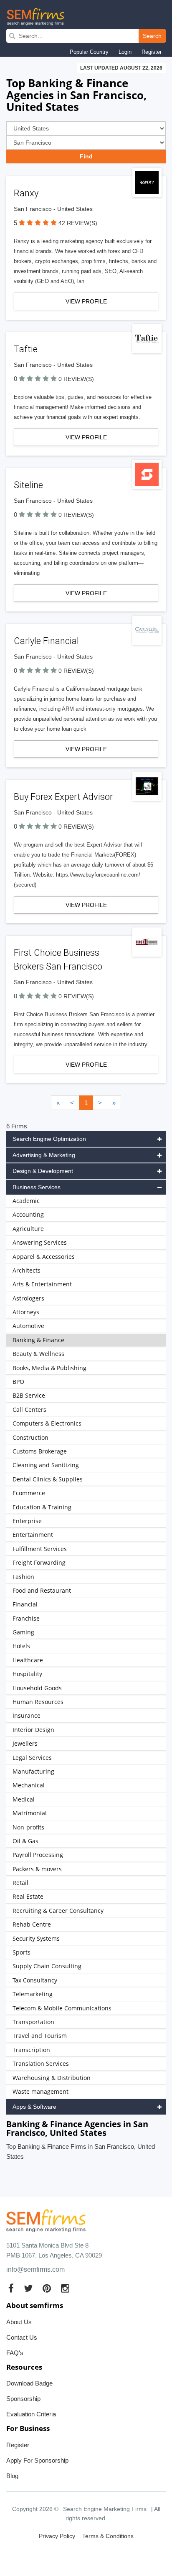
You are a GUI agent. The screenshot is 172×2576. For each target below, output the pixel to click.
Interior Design (33, 1730)
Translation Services (41, 2064)
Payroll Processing (38, 1855)
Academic (26, 1201)
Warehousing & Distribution (52, 2078)
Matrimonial (30, 1813)
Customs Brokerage (40, 1451)
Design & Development (43, 1171)
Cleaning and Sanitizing (46, 1465)
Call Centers (29, 1410)
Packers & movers (37, 1869)
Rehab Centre (32, 1924)
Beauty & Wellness (38, 1354)
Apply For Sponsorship (37, 2460)
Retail (20, 1883)
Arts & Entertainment (42, 1284)
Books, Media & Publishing (49, 1368)
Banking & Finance (38, 1340)
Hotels (21, 1646)
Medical (24, 1799)
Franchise (26, 1618)
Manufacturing (33, 1771)
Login (125, 52)
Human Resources (38, 1702)
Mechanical (29, 1785)
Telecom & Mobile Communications (62, 2008)
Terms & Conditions (108, 2536)
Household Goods (37, 1688)
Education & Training (42, 1507)
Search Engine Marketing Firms (105, 2509)
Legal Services (32, 1758)
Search (152, 36)
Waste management (40, 2091)
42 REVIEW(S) (78, 223)
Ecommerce (29, 1493)
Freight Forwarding (39, 1562)
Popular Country (89, 52)
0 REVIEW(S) (76, 379)
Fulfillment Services (40, 1549)
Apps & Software (34, 2107)
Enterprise (27, 1521)
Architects (27, 1270)
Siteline (28, 485)
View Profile (86, 301)
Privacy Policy (57, 2536)
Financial (25, 1604)
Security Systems (36, 1938)
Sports (21, 1952)
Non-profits (28, 1827)
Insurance (27, 1715)
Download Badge (29, 2383)
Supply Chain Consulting (47, 1966)
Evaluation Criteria (31, 2414)
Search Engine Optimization (49, 1139)
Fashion (23, 1577)
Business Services (37, 1187)
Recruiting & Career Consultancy (58, 1911)
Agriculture (28, 1229)
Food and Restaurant (42, 1590)
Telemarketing (33, 1994)
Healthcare (28, 1660)
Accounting (28, 1214)
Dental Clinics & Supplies (48, 1479)
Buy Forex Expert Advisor (63, 797)
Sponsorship (23, 2399)
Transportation (33, 2022)
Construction (30, 1437)
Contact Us (22, 2337)
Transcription (31, 2050)
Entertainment (33, 1535)
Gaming (23, 1632)
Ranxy (26, 193)
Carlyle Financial (46, 641)
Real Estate (28, 1896)
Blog (12, 2476)
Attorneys (26, 1312)
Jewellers (25, 1743)
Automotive (28, 1326)
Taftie (26, 349)
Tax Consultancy (35, 1980)
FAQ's (15, 2353)
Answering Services (40, 1242)
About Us (19, 2322)
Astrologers (28, 1298)
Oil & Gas (25, 1841)
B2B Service (29, 1395)
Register (152, 52)
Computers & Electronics (47, 1423)
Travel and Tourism (40, 2036)
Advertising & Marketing (44, 1155)
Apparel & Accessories (44, 1257)
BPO (18, 1382)
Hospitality (27, 1674)
